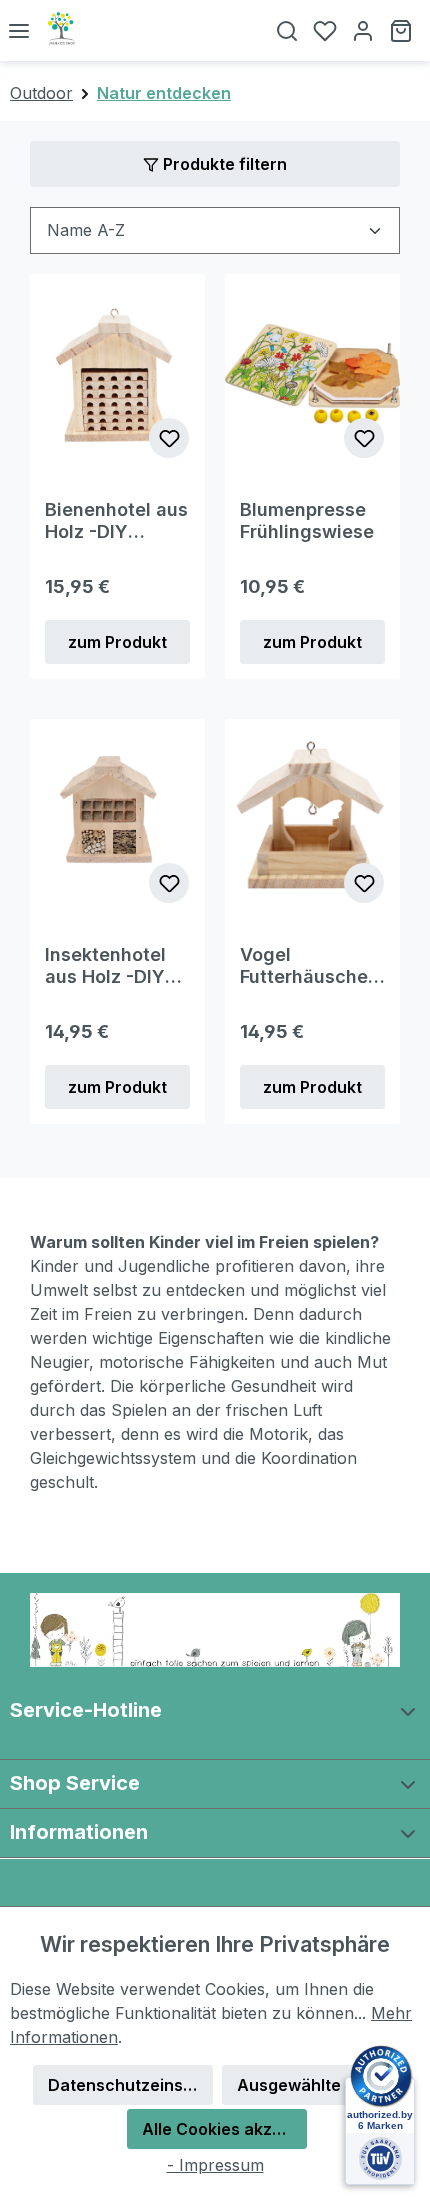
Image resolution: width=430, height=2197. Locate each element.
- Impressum (215, 2165)
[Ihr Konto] (363, 30)
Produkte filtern (223, 164)
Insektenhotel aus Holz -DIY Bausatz (105, 966)
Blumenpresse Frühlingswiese (307, 520)
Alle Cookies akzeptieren (224, 2129)
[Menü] (19, 30)
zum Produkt (117, 642)
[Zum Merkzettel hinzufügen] (169, 438)
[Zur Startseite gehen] (148, 30)
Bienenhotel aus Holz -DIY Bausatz (116, 521)
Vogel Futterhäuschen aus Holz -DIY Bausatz (309, 966)
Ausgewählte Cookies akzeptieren (319, 2085)
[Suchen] (287, 30)
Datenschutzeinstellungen (130, 2085)
